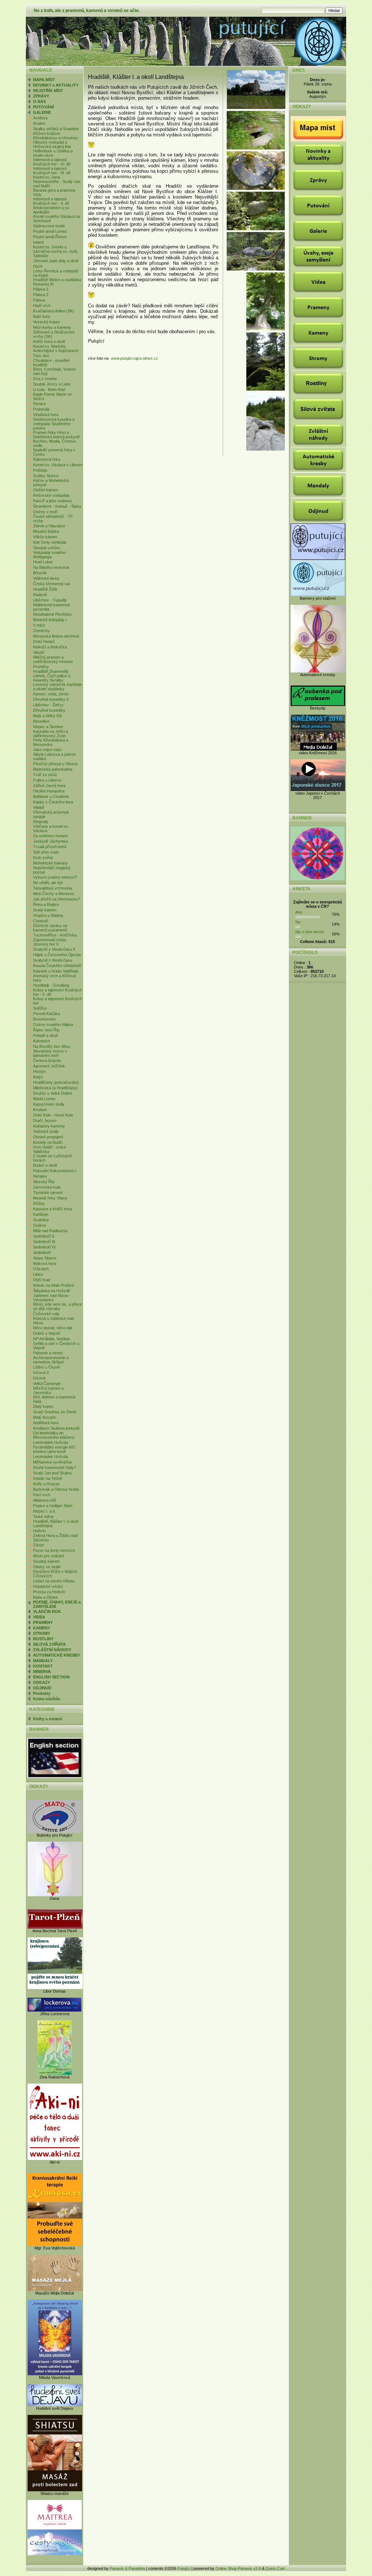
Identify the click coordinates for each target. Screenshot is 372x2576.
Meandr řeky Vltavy (50, 1198)
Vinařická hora (46, 415)
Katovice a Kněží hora (52, 1209)
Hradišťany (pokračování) (56, 1082)
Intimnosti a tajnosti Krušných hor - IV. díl (52, 162)
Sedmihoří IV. (45, 1247)
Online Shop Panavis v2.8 (238, 2568)
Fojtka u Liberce (47, 780)
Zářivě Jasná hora (49, 786)
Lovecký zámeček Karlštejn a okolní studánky (58, 687)
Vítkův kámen (45, 537)
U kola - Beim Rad (49, 390)
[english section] (54, 1777)
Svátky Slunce (46, 476)
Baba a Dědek (46, 1597)
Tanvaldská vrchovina (52, 888)
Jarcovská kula (47, 1187)
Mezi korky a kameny (52, 327)
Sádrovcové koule (49, 226)
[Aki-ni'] (55, 2158)
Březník (40, 573)
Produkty (42, 1693)
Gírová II (41, 1373)
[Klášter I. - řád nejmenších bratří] (257, 108)
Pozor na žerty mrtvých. (54, 1550)
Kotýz (38, 1077)
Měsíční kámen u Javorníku (48, 1390)
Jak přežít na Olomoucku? (56, 899)
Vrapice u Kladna (48, 915)
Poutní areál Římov (50, 237)
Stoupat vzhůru (46, 548)
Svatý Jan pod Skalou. (53, 1473)
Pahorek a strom (48, 1353)
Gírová (39, 1378)
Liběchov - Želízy (48, 705)
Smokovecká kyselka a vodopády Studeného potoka (54, 424)
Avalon (39, 123)
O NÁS (39, 101)
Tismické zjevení (48, 1193)
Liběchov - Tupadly (50, 600)
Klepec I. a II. (45, 1511)
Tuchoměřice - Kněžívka (55, 935)
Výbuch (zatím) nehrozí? (55, 877)
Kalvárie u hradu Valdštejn (56, 971)
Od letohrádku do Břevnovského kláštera (54, 1435)
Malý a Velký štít (47, 716)
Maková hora (45, 1263)
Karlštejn (41, 1214)
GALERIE (42, 112)
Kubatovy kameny (49, 1126)
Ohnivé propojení (48, 1137)
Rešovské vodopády (51, 495)
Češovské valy (46, 1314)
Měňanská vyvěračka (52, 1462)
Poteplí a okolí (45, 1035)
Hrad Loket (43, 562)
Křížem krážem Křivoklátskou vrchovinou (55, 136)
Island (38, 242)
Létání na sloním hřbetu (54, 1581)
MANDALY (43, 1661)
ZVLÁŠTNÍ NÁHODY (52, 1650)
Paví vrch (42, 1495)
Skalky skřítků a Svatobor (56, 129)
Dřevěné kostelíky (49, 710)
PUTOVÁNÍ (43, 107)
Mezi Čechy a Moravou (54, 894)
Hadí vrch (42, 305)
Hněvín (39, 1531)
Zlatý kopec (43, 1406)
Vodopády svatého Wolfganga (49, 555)
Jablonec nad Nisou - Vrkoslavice (52, 1298)
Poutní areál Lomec (50, 231)
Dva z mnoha (45, 379)
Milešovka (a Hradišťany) (55, 1088)
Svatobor (41, 1220)
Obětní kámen (46, 490)
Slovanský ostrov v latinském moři (50, 1053)
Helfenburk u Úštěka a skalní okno (53, 153)
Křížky (39, 1203)
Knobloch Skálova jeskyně (56, 1428)
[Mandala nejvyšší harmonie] (318, 879)
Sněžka (40, 1008)
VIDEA (39, 1617)
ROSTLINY (43, 1639)
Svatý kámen (45, 910)
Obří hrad (42, 1280)
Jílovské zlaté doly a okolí (56, 261)
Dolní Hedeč (44, 642)
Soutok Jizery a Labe (52, 384)
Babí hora (42, 316)
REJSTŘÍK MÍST (48, 91)
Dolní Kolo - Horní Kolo (53, 1115)
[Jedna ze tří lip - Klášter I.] (266, 329)
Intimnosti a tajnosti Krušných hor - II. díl (51, 201)
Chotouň (41, 921)
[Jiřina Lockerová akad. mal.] (54, 2010)
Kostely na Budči (48, 1142)
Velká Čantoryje (47, 1383)
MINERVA (42, 1672)
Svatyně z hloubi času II (54, 949)
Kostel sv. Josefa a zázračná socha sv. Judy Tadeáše (55, 251)
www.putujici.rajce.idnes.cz (134, 358)
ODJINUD (42, 1688)
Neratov (40, 1176)
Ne (298, 922)
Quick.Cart (275, 2568)
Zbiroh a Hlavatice (49, 526)
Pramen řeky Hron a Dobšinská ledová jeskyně (56, 435)
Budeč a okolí (45, 1165)
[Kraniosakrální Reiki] (55, 2244)
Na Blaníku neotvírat (51, 567)
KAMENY (42, 1628)
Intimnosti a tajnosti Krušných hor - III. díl (52, 171)
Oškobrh (41, 1269)
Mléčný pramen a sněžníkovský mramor (53, 659)
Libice (38, 1274)
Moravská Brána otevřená (56, 636)
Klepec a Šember (48, 727)
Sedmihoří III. (45, 1242)
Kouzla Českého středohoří (57, 966)
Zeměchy (41, 631)
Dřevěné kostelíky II (51, 699)
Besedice (41, 721)
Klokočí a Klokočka (50, 647)
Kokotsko (41, 1041)
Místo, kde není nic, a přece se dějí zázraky (58, 1306)
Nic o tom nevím (310, 932)
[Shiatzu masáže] (55, 2490)
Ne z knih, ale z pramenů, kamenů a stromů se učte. (87, 11)
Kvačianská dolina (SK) (54, 311)
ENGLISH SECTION (51, 1677)
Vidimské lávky (46, 578)
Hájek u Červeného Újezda (57, 955)
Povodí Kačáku (46, 1014)
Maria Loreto (44, 1099)
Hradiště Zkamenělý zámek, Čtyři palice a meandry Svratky (52, 676)
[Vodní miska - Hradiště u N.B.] (256, 188)
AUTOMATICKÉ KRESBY (56, 1655)
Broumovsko (44, 1019)
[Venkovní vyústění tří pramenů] (256, 148)
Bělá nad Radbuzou (50, 1231)
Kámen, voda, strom (51, 694)
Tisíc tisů (41, 356)
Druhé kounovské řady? (54, 1467)
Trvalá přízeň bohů (50, 847)
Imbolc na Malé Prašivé (54, 1285)
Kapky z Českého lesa (53, 802)
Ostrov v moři (45, 512)
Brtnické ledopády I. (50, 620)
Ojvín (38, 266)
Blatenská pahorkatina (53, 769)
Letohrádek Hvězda (50, 1442)
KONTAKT (43, 1666)
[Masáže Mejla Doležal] (55, 2289)
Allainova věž (45, 1500)
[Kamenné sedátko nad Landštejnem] (266, 389)
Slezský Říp (44, 1182)
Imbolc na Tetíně (48, 1478)
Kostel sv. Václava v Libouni (58, 465)
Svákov (40, 1225)
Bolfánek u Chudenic (51, 796)
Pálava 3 (41, 289)
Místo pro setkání (48, 1556)
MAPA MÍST (44, 80)
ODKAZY (42, 1682)
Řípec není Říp (46, 1030)
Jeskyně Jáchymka (50, 841)
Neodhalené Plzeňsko (52, 614)
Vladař (39, 807)
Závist (39, 1545)
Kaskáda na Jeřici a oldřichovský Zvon (50, 734)
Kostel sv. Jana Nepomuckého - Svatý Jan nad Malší (57, 181)
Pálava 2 (41, 295)
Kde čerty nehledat (50, 542)
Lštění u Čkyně (46, 1367)
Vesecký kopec (47, 322)
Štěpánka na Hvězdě (52, 1291)
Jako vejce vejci (47, 750)
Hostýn (39, 1071)
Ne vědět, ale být (48, 883)
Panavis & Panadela (128, 2568)
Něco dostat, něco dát (52, 1328)
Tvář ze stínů (45, 775)
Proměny (41, 667)
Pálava (39, 300)
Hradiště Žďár (45, 589)
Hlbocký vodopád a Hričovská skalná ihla (52, 144)
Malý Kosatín (45, 1417)
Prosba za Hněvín (49, 1592)
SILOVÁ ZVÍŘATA (49, 1644)
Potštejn (40, 470)
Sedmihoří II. (44, 1236)
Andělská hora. (46, 1423)
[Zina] (55, 2073)
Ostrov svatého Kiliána (53, 1025)
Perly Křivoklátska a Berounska (51, 742)
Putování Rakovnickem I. (55, 1171)
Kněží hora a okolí (49, 342)
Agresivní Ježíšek (49, 1066)
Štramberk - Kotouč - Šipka (57, 506)
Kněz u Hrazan (46, 1484)
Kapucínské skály (49, 1104)
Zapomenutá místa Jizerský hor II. (50, 942)
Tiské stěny (43, 1517)
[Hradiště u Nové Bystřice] (256, 229)
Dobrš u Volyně (46, 1333)
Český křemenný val (51, 584)
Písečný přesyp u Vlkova (55, 764)
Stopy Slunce (45, 1258)
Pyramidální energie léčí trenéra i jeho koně (54, 1449)
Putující (184, 2568)
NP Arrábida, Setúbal (51, 1339)
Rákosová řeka (47, 459)
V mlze (39, 625)
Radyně (40, 595)
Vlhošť (39, 652)
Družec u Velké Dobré (52, 1093)
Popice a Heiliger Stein (53, 1506)
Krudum (40, 1110)
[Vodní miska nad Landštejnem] (266, 449)
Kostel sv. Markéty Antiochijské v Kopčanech (56, 348)
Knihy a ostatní (48, 1719)
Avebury (41, 118)
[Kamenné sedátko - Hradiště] (256, 269)
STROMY (42, 1633)
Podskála (41, 409)
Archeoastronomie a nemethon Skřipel (51, 1360)
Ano (299, 912)
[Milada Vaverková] (55, 2374)
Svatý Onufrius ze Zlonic (55, 1412)
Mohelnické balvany (50, 863)
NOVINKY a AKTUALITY (56, 85)
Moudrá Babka (46, 531)
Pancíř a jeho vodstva (52, 501)
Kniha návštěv (47, 1699)
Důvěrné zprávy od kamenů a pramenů (50, 928)
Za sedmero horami (50, 836)
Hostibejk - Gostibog (51, 985)
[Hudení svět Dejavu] (55, 2405)
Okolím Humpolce (49, 791)
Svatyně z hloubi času (52, 960)
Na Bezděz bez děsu (52, 1046)
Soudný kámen (46, 1561)
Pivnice (39, 404)
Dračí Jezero (45, 1121)
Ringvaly (41, 822)
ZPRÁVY (41, 96)
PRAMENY (43, 1622)
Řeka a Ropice (46, 904)
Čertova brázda (47, 1061)
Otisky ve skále (47, 1567)
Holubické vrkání (48, 1586)
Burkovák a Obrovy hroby (56, 1489)
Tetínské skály (46, 1131)
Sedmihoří (42, 1253)
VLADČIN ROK (47, 1612)
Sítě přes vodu (46, 852)
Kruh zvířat (43, 858)
